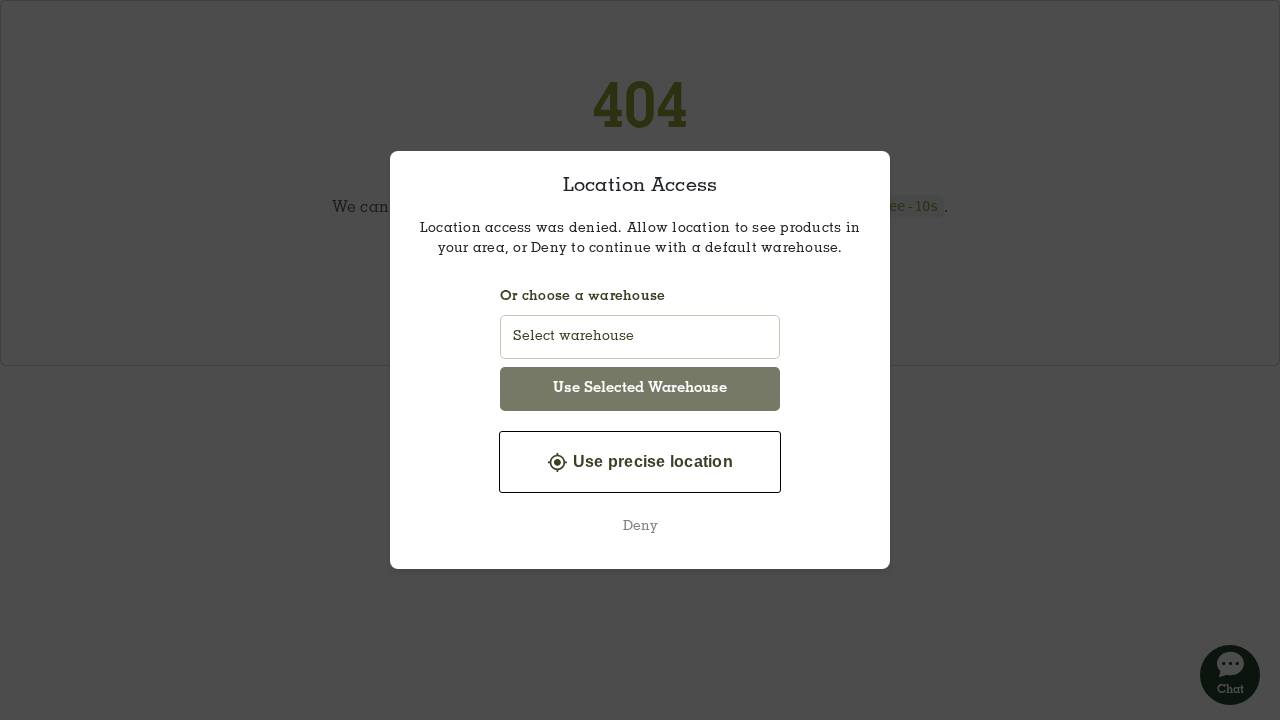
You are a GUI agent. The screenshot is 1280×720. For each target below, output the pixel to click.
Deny (640, 527)
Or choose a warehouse (582, 297)
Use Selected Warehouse (640, 388)
